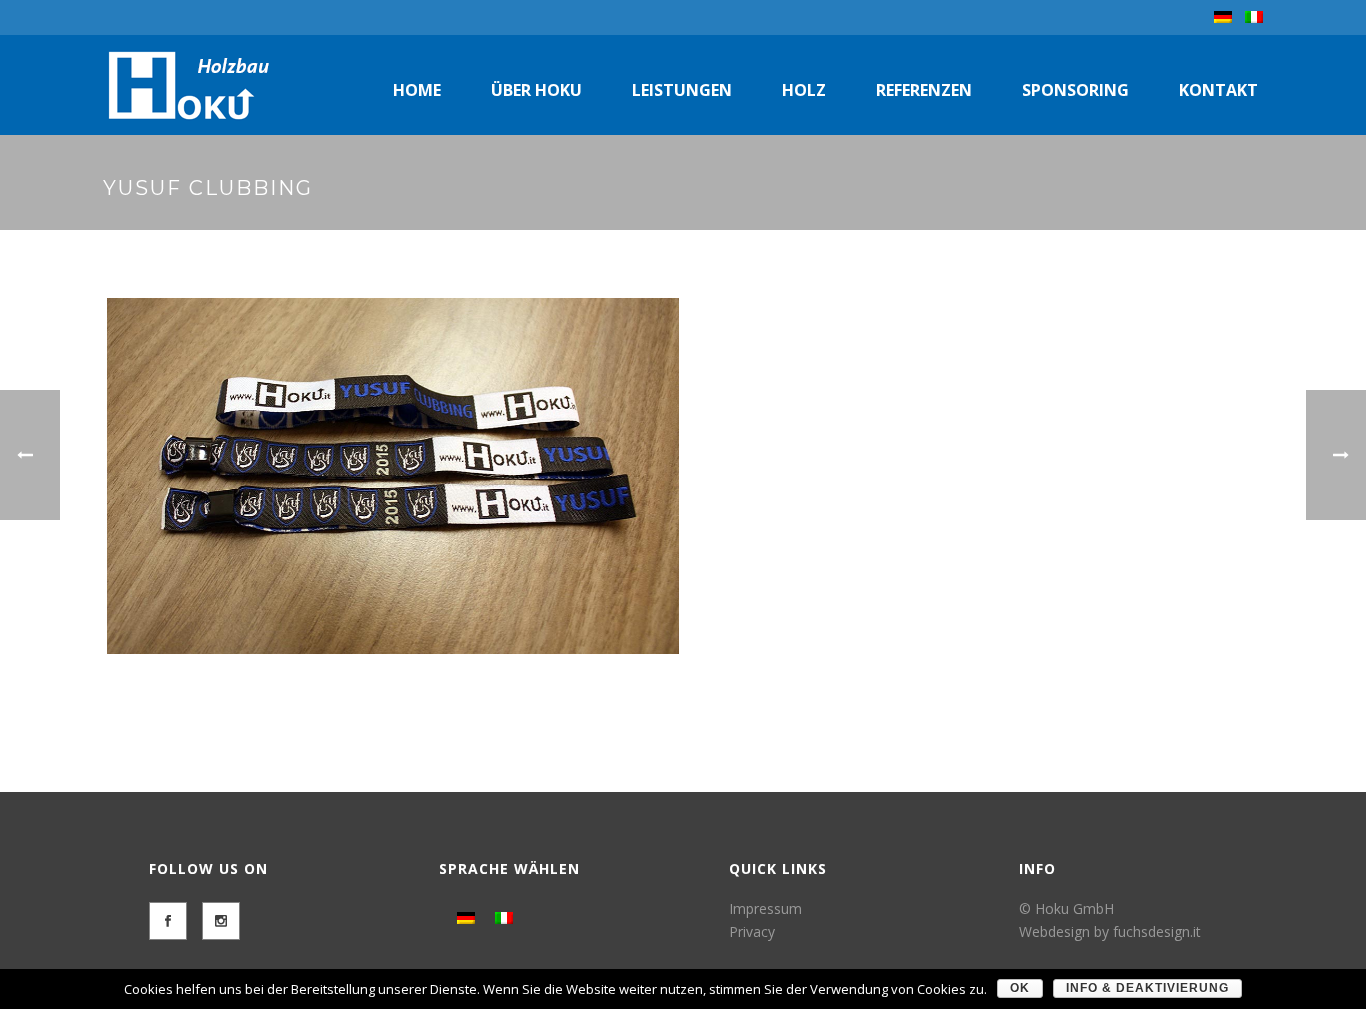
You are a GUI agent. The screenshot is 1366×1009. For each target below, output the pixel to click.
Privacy (752, 931)
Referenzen (924, 90)
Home (417, 90)
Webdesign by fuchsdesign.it (1110, 931)
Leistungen (682, 90)
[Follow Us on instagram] (221, 921)
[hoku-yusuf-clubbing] (393, 476)
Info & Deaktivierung (1147, 988)
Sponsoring (1075, 90)
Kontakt (1218, 90)
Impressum (765, 908)
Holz (804, 90)
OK (1020, 988)
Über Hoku (536, 90)
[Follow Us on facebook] (168, 921)
